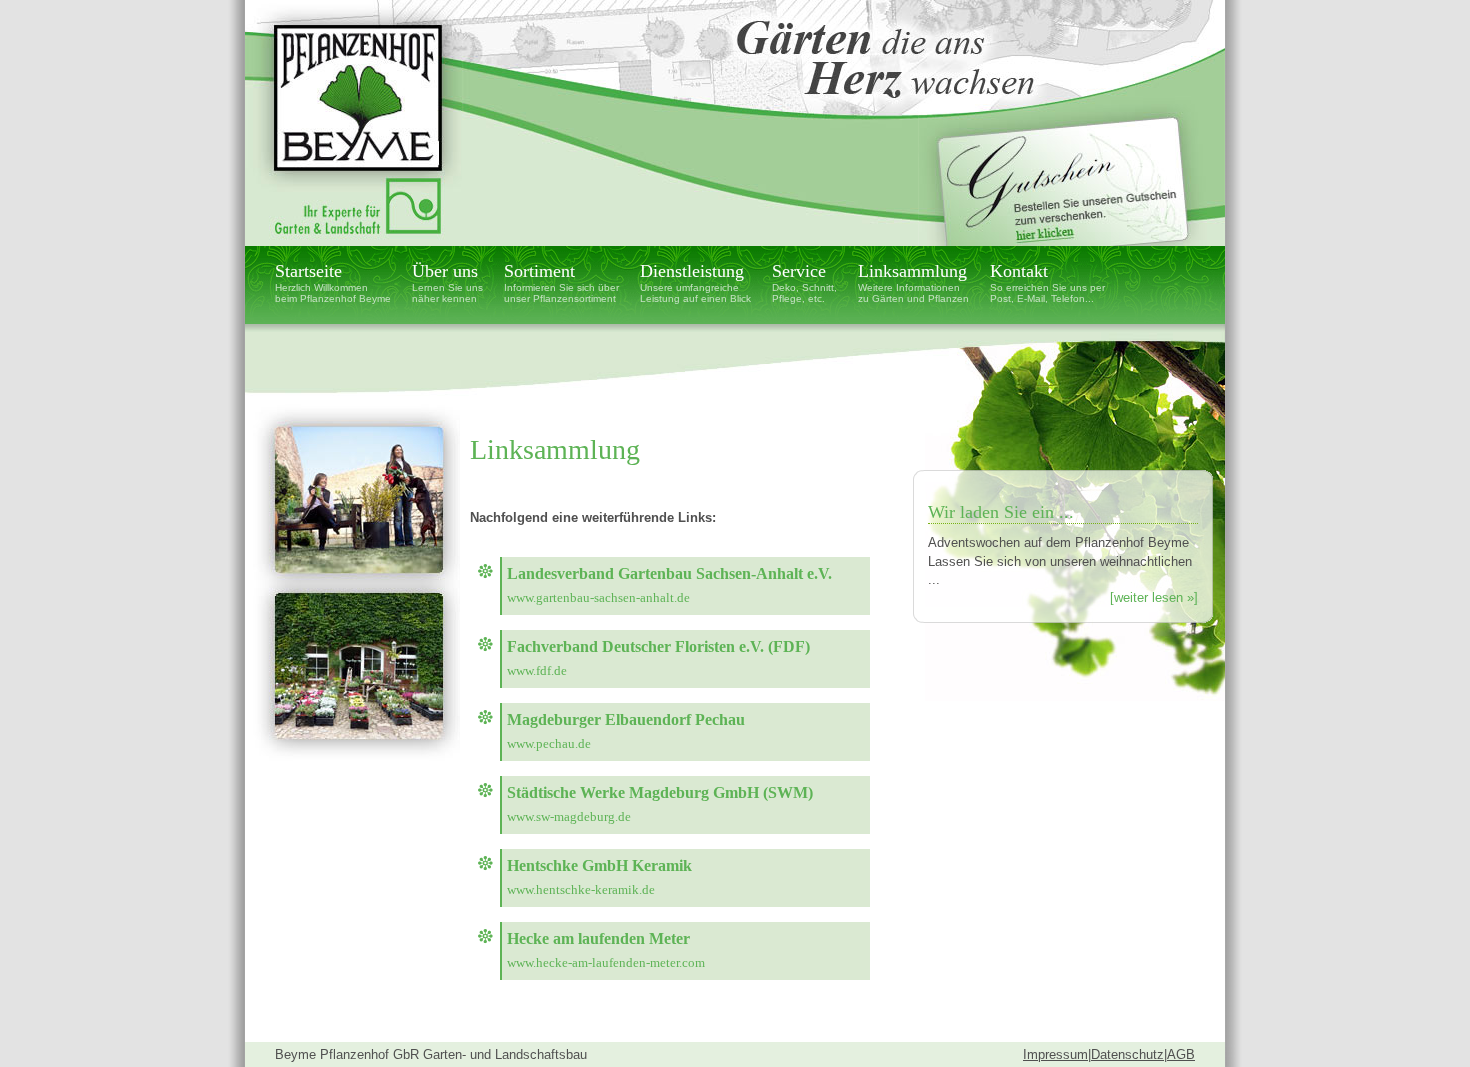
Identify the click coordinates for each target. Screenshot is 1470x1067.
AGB (1181, 1054)
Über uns (447, 282)
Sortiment (561, 282)
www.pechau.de (549, 743)
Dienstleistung (695, 282)
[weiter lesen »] (1154, 597)
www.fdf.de (537, 670)
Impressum (1055, 1054)
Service (804, 282)
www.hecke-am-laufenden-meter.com (606, 962)
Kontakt (1047, 282)
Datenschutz (1127, 1054)
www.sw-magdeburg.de (569, 816)
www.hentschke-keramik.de (581, 889)
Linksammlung (913, 282)
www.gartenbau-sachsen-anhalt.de (598, 597)
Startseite (333, 282)
